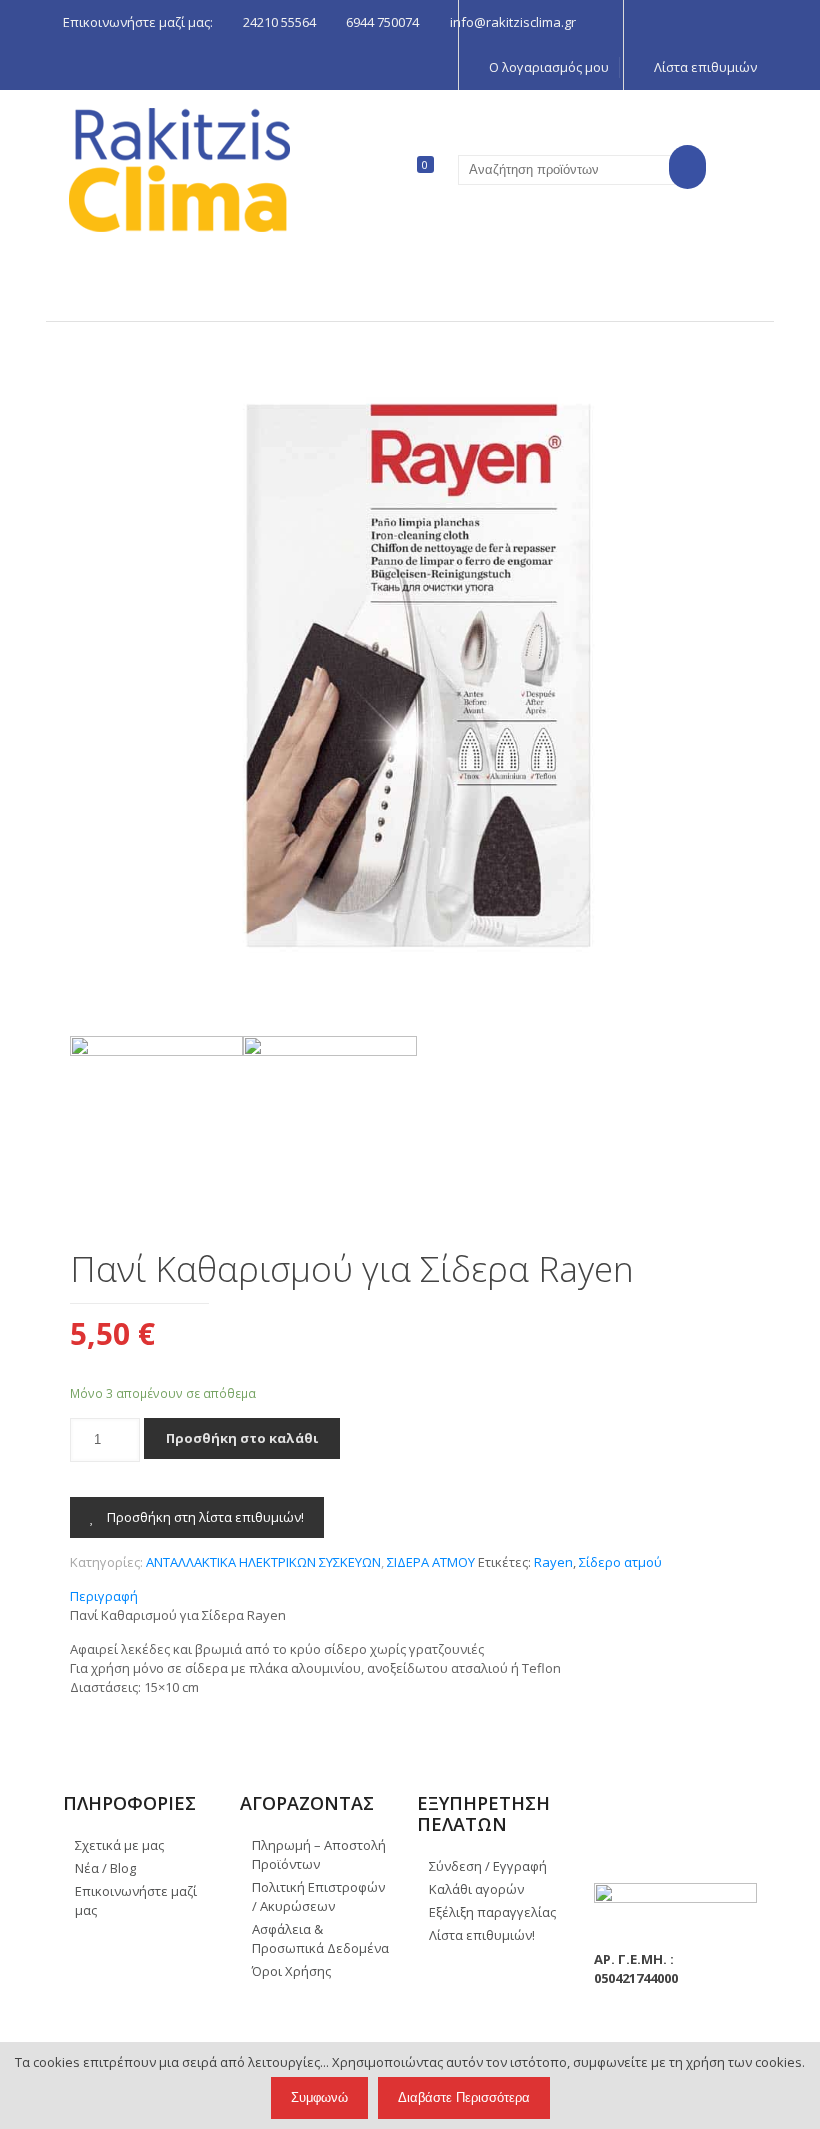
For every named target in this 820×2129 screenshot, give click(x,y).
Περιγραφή (104, 1596)
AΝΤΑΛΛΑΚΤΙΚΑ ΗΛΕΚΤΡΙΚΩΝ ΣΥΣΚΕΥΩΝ (263, 1562)
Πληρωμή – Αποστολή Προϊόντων (319, 1854)
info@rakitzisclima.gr (513, 22)
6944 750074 (382, 22)
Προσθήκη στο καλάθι (242, 1438)
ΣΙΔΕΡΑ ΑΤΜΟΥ (431, 1562)
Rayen (553, 1562)
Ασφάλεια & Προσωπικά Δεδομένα (320, 1938)
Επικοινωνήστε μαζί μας (136, 1900)
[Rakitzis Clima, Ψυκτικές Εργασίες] (179, 170)
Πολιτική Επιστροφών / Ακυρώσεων (318, 1896)
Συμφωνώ (319, 2097)
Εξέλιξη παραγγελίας (492, 1912)
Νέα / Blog (105, 1868)
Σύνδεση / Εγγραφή (488, 1866)
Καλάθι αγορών (476, 1889)
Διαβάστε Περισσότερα (464, 2097)
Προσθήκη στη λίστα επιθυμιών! (204, 1517)
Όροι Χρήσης (291, 1971)
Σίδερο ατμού (620, 1562)
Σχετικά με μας (119, 1845)
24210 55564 (279, 22)
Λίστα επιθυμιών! (482, 1935)
